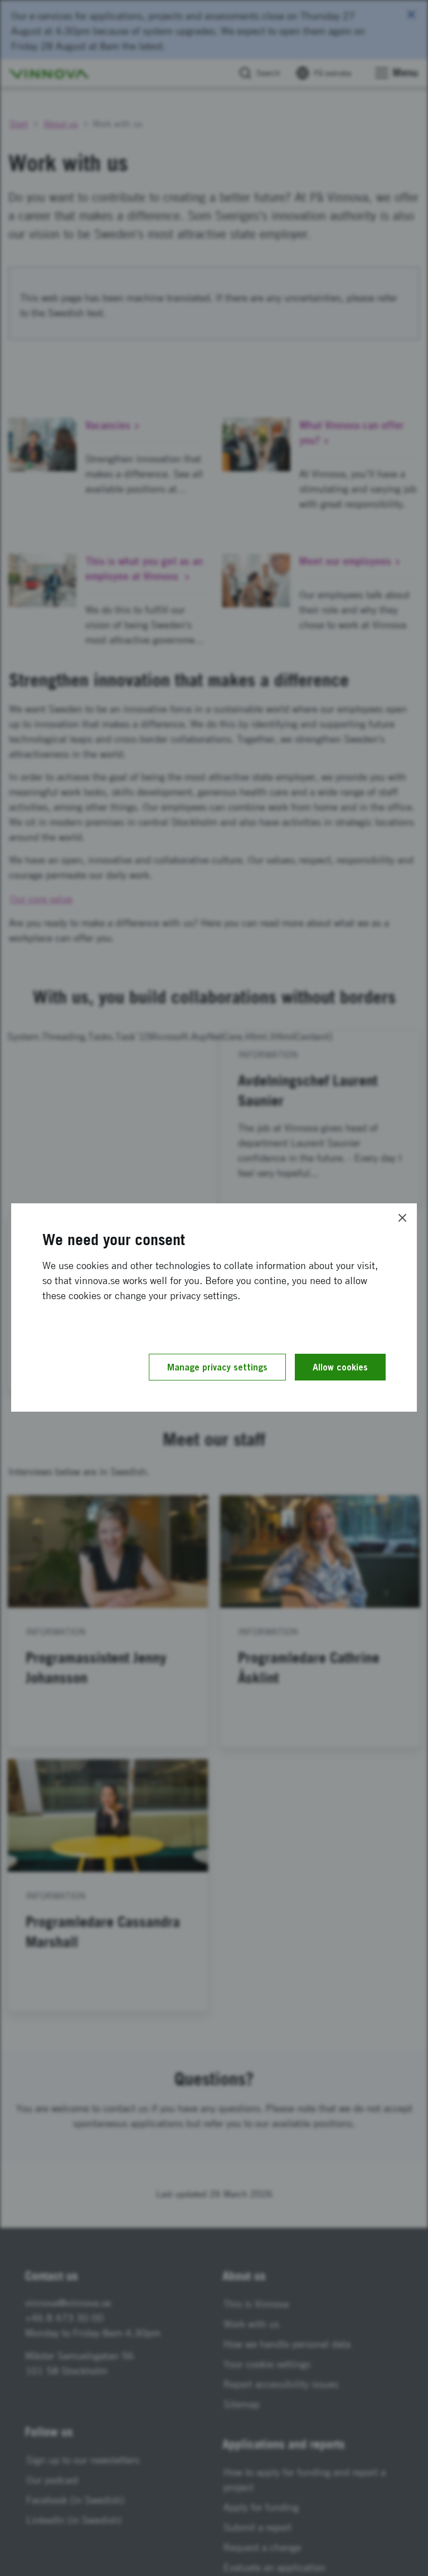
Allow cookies (340, 1367)
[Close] (402, 1218)
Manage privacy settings (217, 1367)
